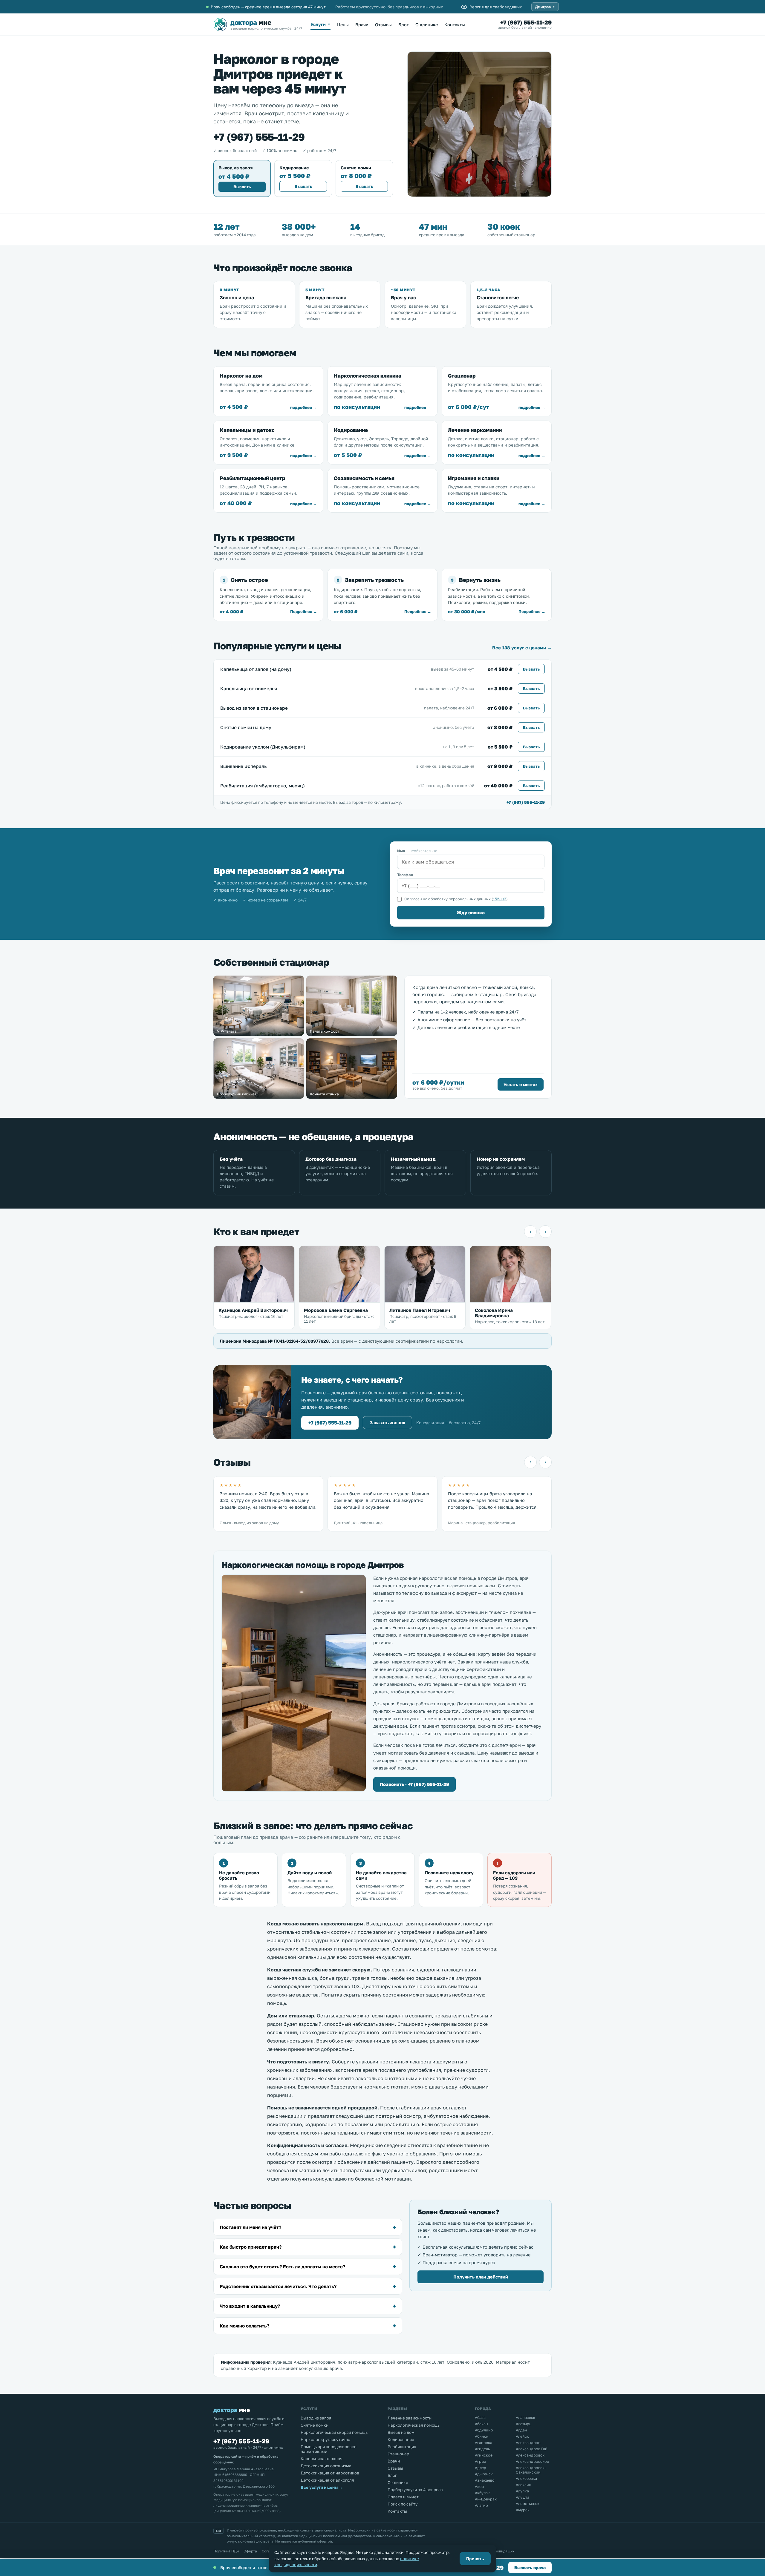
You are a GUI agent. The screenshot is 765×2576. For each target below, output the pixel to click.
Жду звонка (471, 913)
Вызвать (242, 187)
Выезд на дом (401, 2432)
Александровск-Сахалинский (531, 2470)
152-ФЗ (500, 899)
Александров (528, 2443)
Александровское (532, 2461)
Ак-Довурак (486, 2499)
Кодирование (401, 2439)
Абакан (481, 2424)
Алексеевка (526, 2478)
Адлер (481, 2468)
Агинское (484, 2455)
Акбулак (482, 2493)
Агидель (482, 2449)
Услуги (320, 24)
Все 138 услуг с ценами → (522, 648)
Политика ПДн (226, 2551)
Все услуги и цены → (322, 2487)
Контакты (455, 25)
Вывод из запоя (316, 2418)
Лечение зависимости (410, 2418)
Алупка (522, 2491)
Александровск (530, 2455)
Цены (343, 25)
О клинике (427, 25)
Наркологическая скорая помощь (334, 2432)
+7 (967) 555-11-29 (526, 22)
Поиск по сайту (403, 2504)
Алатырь (524, 2424)
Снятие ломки (315, 2425)
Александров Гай (532, 2449)
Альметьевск (528, 2504)
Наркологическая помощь (414, 2425)
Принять (475, 2559)
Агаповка (484, 2443)
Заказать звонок (387, 1423)
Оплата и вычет (403, 2497)
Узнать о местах (521, 1084)
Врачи (362, 25)
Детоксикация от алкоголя (327, 2480)
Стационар (398, 2454)
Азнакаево (485, 2480)
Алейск (522, 2436)
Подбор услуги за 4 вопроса (415, 2490)
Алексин (524, 2485)
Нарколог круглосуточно (325, 2439)
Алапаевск (525, 2418)
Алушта (523, 2497)
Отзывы (383, 25)
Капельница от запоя (322, 2459)
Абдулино (484, 2430)
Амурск (523, 2510)
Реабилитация (402, 2447)
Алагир (481, 2505)
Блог (404, 25)
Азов (479, 2487)
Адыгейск (484, 2474)
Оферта (250, 2551)
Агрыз (481, 2461)
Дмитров (545, 7)
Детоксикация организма (326, 2466)
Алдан (521, 2430)
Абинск (482, 2436)
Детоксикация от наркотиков (330, 2473)
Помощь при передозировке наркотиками (329, 2449)
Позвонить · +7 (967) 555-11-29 (414, 1784)
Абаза (480, 2418)
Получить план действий (481, 2277)
